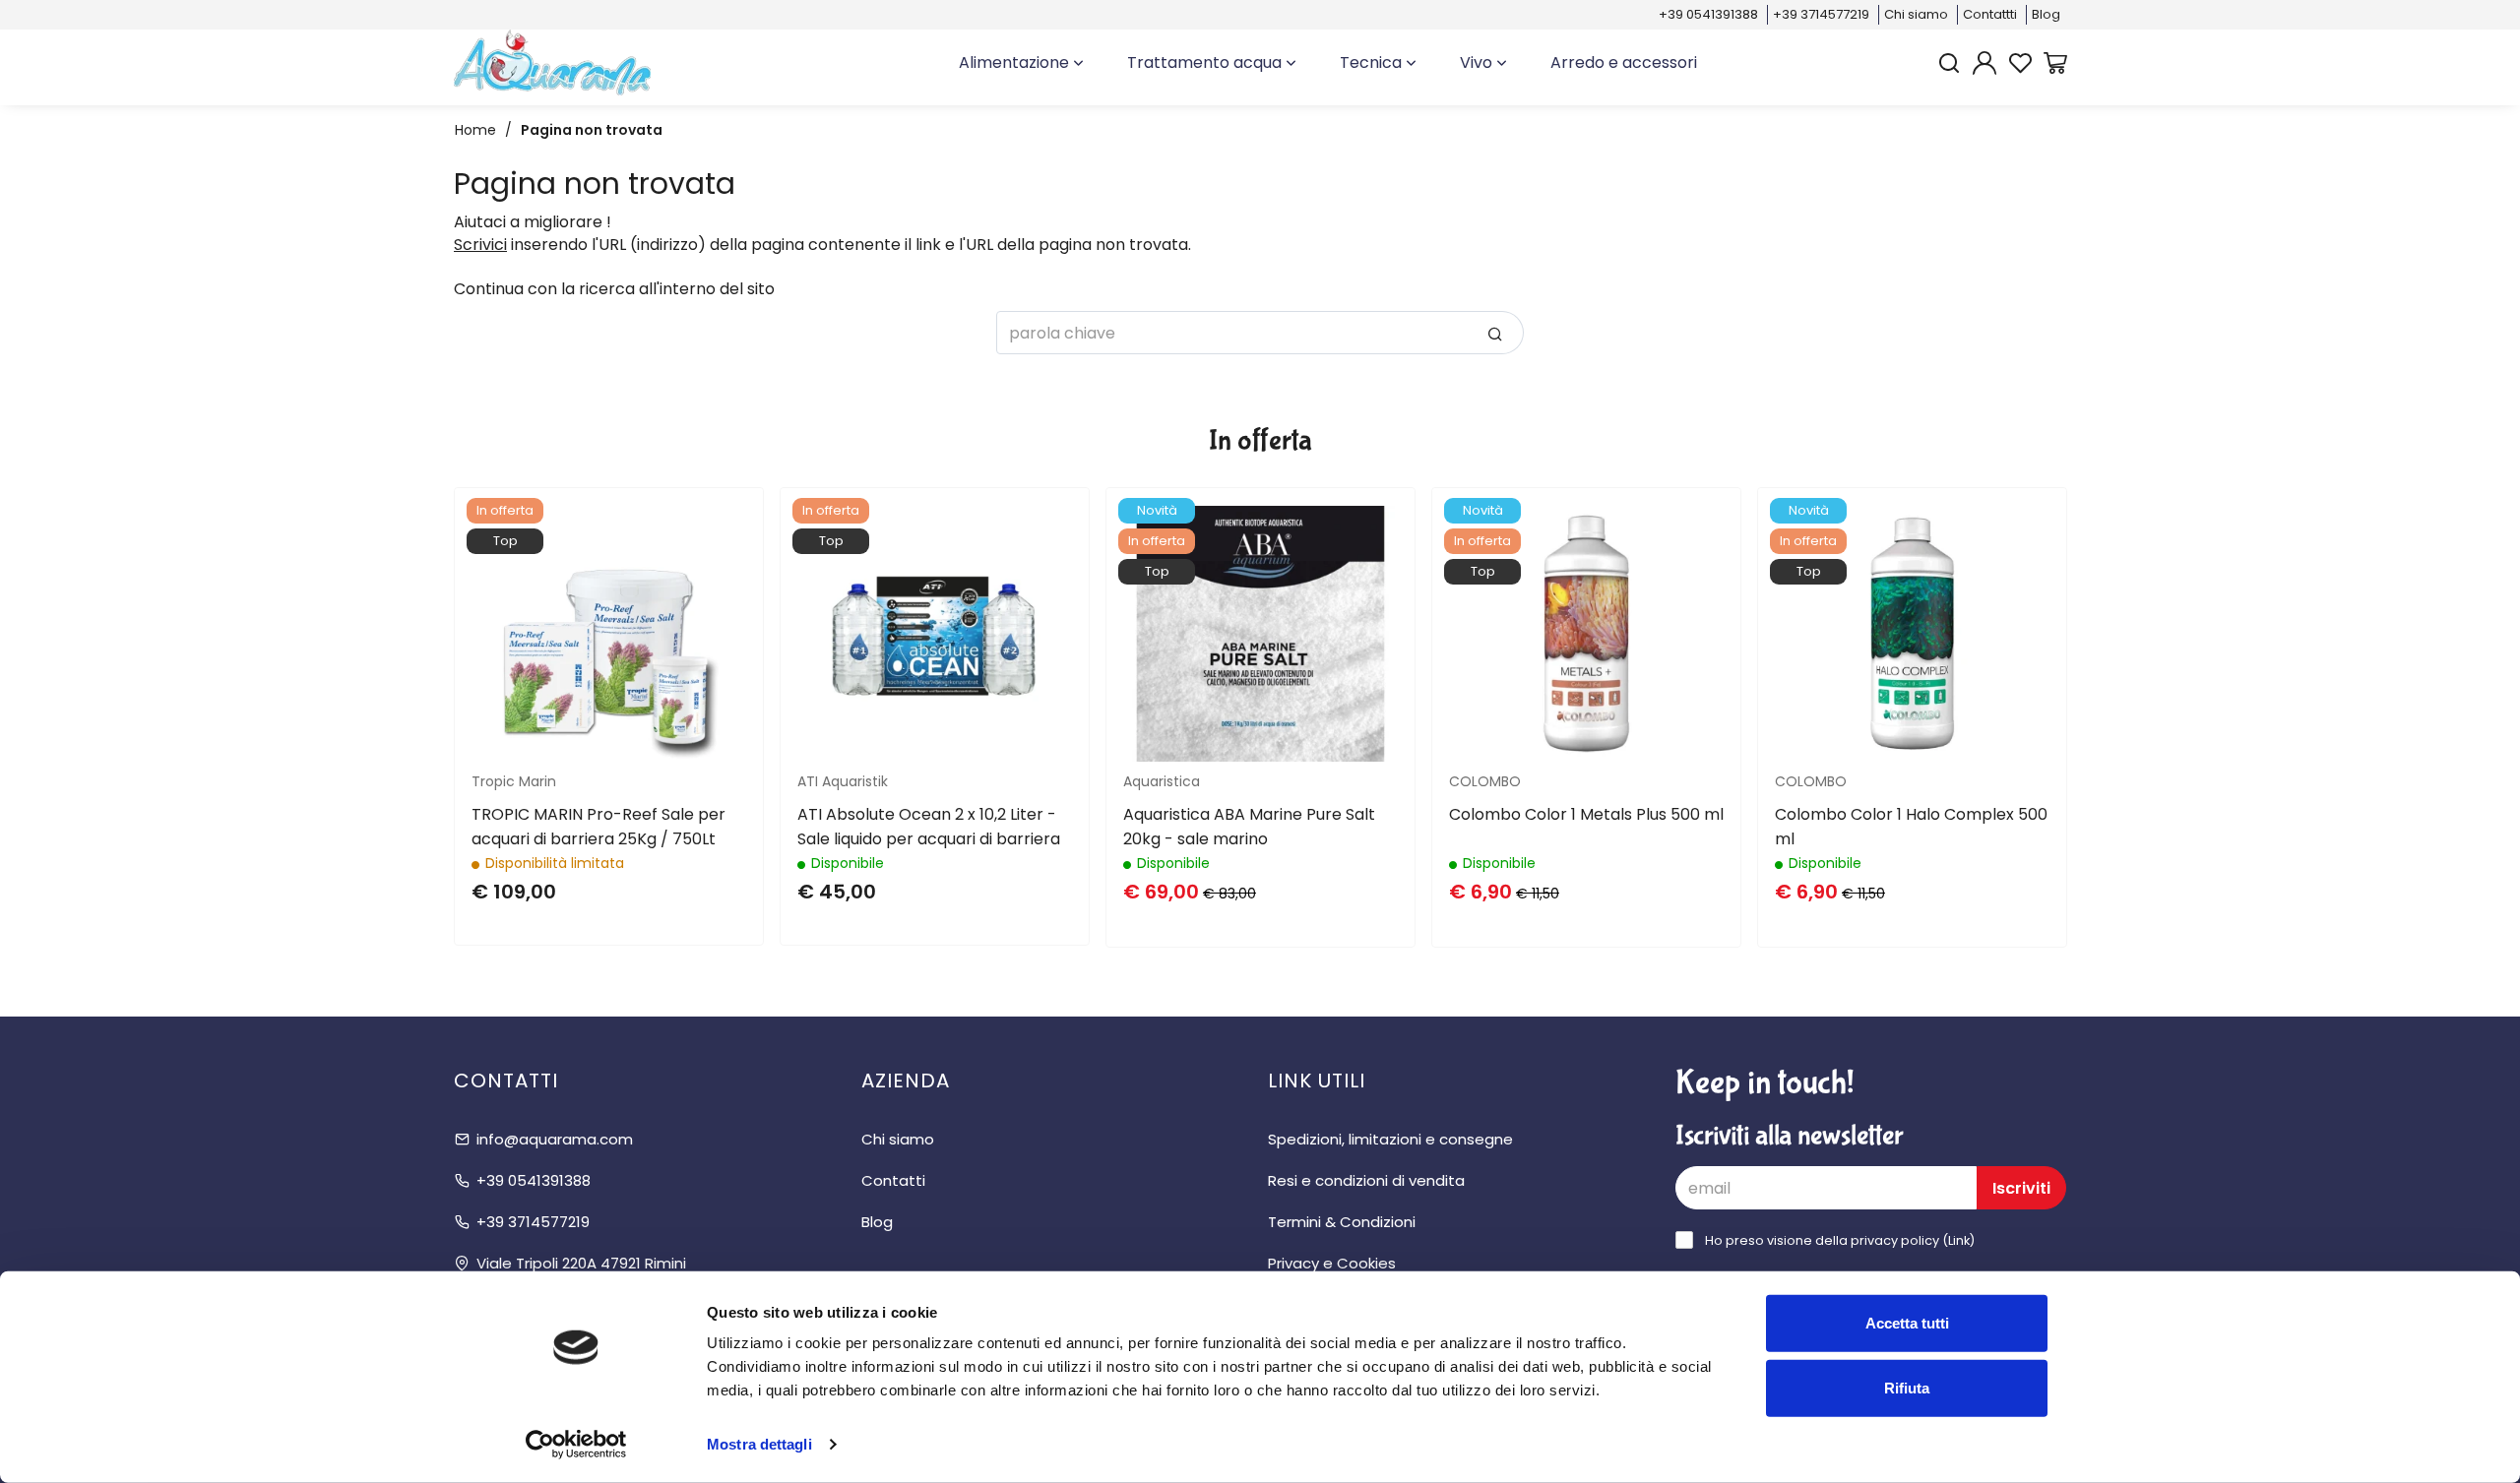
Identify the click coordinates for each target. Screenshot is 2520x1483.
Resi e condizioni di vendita (1366, 1180)
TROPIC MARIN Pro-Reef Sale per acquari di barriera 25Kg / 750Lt (598, 827)
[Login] (1984, 63)
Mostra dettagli (759, 1444)
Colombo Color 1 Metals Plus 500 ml (1586, 814)
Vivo (1478, 62)
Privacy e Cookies (1332, 1263)
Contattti (1990, 14)
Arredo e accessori (1624, 62)
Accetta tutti (1907, 1323)
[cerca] (1949, 63)
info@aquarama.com (555, 1139)
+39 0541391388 (1708, 14)
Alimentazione (1016, 62)
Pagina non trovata (592, 130)
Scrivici (480, 245)
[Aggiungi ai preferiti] (713, 586)
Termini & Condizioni (1342, 1222)
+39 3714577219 (1821, 14)
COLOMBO (1485, 781)
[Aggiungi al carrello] (713, 537)
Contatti (893, 1180)
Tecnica (1373, 62)
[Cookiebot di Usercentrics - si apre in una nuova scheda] (576, 1445)
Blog (2046, 14)
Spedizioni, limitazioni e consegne (1390, 1139)
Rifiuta (1907, 1387)
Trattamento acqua (1206, 62)
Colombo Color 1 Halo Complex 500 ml (1911, 827)
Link (1959, 1240)
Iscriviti (2021, 1188)
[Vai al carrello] (2055, 63)
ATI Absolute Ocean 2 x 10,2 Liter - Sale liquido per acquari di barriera (929, 827)
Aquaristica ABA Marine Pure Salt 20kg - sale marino (1249, 827)
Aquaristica (1162, 781)
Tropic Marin (514, 781)
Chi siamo (1916, 14)
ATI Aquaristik (843, 781)
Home (475, 130)
